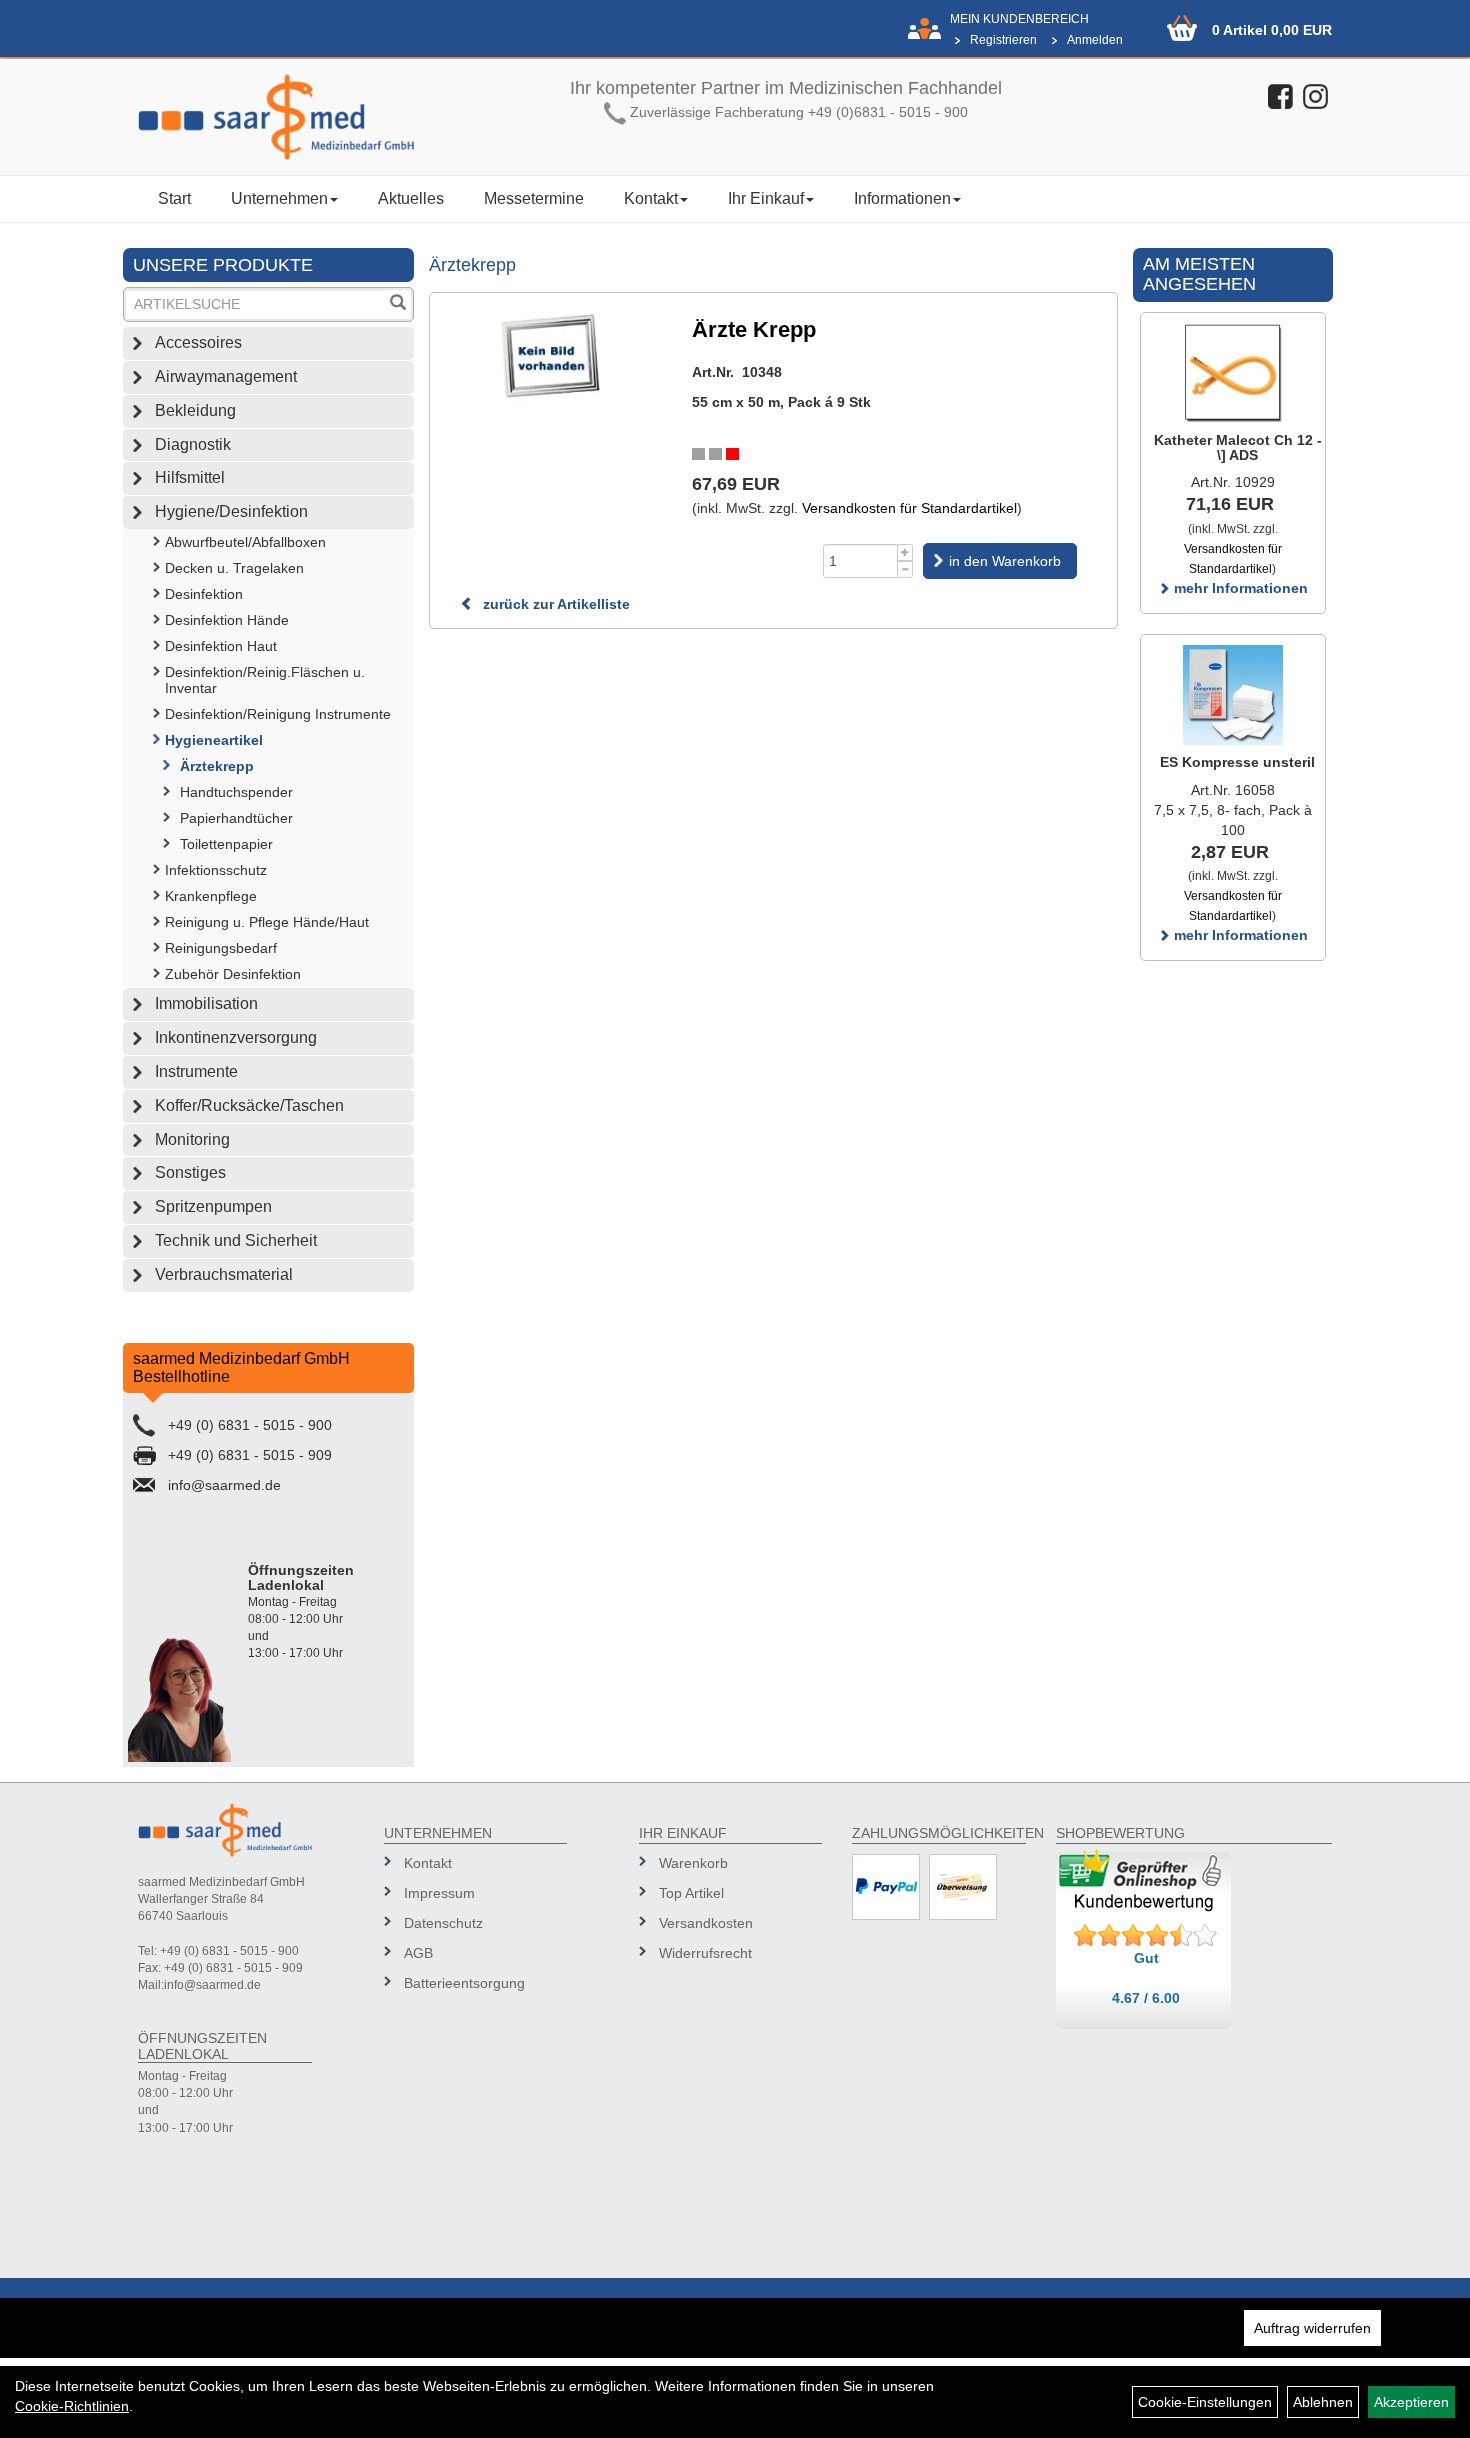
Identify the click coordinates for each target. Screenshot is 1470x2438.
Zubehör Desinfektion (233, 974)
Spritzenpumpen (213, 1206)
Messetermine (534, 198)
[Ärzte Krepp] (551, 357)
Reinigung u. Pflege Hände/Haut (267, 922)
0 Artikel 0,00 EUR (1272, 30)
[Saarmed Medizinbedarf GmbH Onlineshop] (276, 117)
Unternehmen (279, 198)
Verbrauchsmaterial (224, 1274)
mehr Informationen (1239, 588)
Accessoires (198, 342)
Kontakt (651, 198)
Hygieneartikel (214, 740)
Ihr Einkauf (766, 198)
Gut (1146, 1958)
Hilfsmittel (190, 477)
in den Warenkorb (1005, 561)
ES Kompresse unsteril (1237, 762)
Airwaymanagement (226, 376)
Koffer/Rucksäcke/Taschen (249, 1105)
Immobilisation (206, 1003)
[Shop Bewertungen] (1146, 1936)
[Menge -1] (905, 569)
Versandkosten (706, 1923)
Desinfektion (204, 594)
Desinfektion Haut (221, 646)
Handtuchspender (236, 792)
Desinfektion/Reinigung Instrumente (278, 714)
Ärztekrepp (217, 766)
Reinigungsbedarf (221, 948)
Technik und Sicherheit (236, 1240)
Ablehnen (1323, 2402)
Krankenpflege (211, 896)
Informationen (902, 198)
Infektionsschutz (216, 870)
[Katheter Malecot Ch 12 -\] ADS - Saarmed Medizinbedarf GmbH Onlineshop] (1233, 373)
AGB (418, 1953)
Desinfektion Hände (227, 620)
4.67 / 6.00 (1146, 1998)
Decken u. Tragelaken (234, 568)
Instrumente (196, 1071)
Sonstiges (190, 1172)
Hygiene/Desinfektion (231, 511)
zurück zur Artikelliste (554, 604)
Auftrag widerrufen (1312, 2328)
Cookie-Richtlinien (72, 2406)
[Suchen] (398, 304)
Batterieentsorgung (464, 1983)
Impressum (439, 1893)
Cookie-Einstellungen (1205, 2402)
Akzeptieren (1411, 2402)
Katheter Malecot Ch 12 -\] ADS (1238, 447)
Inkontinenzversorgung (236, 1037)
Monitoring (192, 1139)
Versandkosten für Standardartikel (909, 508)
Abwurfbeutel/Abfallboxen (245, 542)
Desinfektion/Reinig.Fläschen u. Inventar (265, 680)
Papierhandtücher (236, 818)
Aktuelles (411, 198)
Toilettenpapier (226, 844)
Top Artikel (691, 1893)
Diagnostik (193, 444)
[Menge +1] (905, 552)
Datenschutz (443, 1923)
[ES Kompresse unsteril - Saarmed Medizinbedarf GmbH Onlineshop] (1233, 695)
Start (174, 198)
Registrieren (1003, 40)
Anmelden (1095, 40)
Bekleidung (195, 410)
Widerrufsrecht (705, 1953)
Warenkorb (693, 1863)
